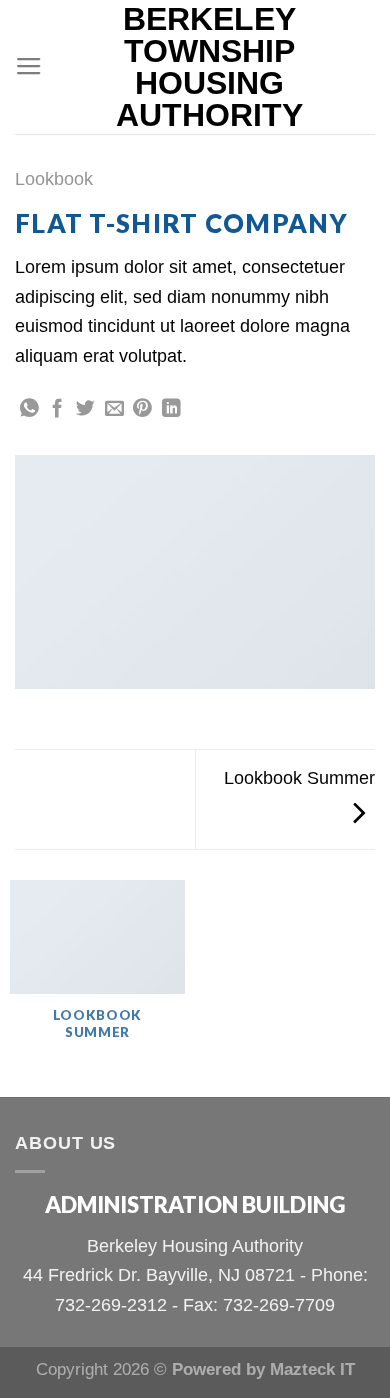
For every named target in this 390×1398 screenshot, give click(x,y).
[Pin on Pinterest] (142, 409)
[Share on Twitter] (85, 409)
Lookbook (54, 178)
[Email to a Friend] (114, 409)
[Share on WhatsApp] (29, 409)
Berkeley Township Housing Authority (209, 67)
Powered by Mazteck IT (263, 1369)
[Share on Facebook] (57, 409)
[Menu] (29, 67)
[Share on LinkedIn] (171, 409)
